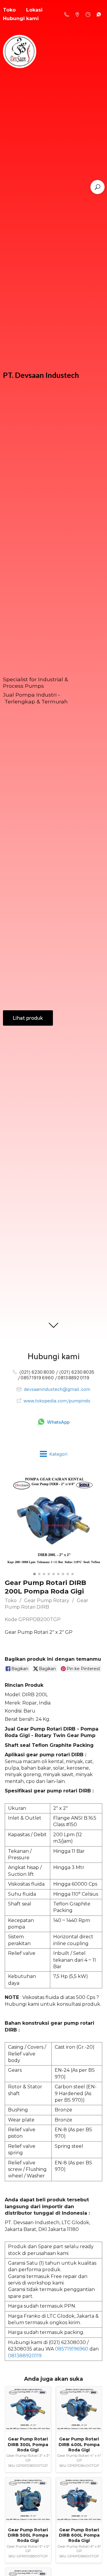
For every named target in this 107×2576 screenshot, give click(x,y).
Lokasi (34, 10)
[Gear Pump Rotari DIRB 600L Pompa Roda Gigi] (79, 2500)
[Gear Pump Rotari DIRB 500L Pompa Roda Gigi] (28, 2500)
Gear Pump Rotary (47, 1600)
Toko (11, 1600)
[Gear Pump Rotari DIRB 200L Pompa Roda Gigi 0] (53, 1521)
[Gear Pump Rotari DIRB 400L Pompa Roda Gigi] (79, 2409)
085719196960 (72, 2349)
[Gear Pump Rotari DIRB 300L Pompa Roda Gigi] (28, 2409)
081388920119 (25, 2356)
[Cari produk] (97, 187)
